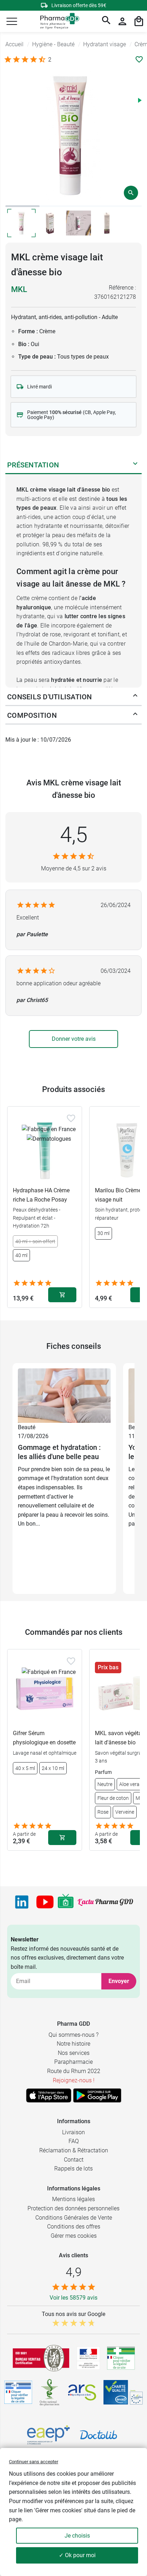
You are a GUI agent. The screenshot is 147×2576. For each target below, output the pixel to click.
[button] (12, 21)
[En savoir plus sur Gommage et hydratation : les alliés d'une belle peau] (64, 1395)
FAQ (74, 2141)
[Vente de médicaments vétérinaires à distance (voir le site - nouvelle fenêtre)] (18, 2392)
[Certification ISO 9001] (41, 2358)
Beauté (27, 1427)
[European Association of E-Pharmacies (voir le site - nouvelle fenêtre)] (49, 2435)
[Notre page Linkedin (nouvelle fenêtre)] (22, 1902)
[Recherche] (106, 21)
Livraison (73, 2132)
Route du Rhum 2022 (74, 2071)
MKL (19, 289)
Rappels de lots (73, 2169)
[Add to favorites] (71, 1118)
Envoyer (119, 1981)
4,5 (74, 835)
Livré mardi (39, 387)
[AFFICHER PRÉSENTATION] (135, 465)
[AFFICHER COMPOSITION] (135, 715)
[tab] (22, 206)
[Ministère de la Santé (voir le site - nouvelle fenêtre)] (88, 2358)
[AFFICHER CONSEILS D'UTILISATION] (135, 697)
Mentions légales (73, 2199)
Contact (74, 2160)
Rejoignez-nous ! (74, 2080)
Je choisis (77, 2536)
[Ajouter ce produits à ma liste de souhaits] (139, 59)
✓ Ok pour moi (77, 2555)
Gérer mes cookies (74, 2236)
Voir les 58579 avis (73, 2298)
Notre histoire (73, 2044)
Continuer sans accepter (34, 2462)
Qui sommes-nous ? (73, 2035)
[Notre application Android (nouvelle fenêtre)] (97, 2095)
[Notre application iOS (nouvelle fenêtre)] (49, 2095)
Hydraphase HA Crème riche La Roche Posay (41, 1195)
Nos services (74, 2053)
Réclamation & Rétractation (74, 2150)
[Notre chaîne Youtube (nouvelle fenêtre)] (45, 1902)
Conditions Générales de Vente (74, 2218)
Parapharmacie (73, 2062)
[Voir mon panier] (139, 21)
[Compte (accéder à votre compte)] (122, 21)
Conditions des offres (74, 2227)
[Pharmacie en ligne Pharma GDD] (57, 22)
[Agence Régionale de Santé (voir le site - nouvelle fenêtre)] (82, 2392)
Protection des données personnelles (73, 2208)
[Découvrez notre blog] (105, 1902)
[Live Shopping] (66, 1902)
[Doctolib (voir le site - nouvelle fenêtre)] (98, 2435)
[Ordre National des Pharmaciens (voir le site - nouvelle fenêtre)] (50, 2392)
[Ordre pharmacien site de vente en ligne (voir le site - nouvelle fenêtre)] (121, 2358)
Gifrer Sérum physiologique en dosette (44, 1738)
